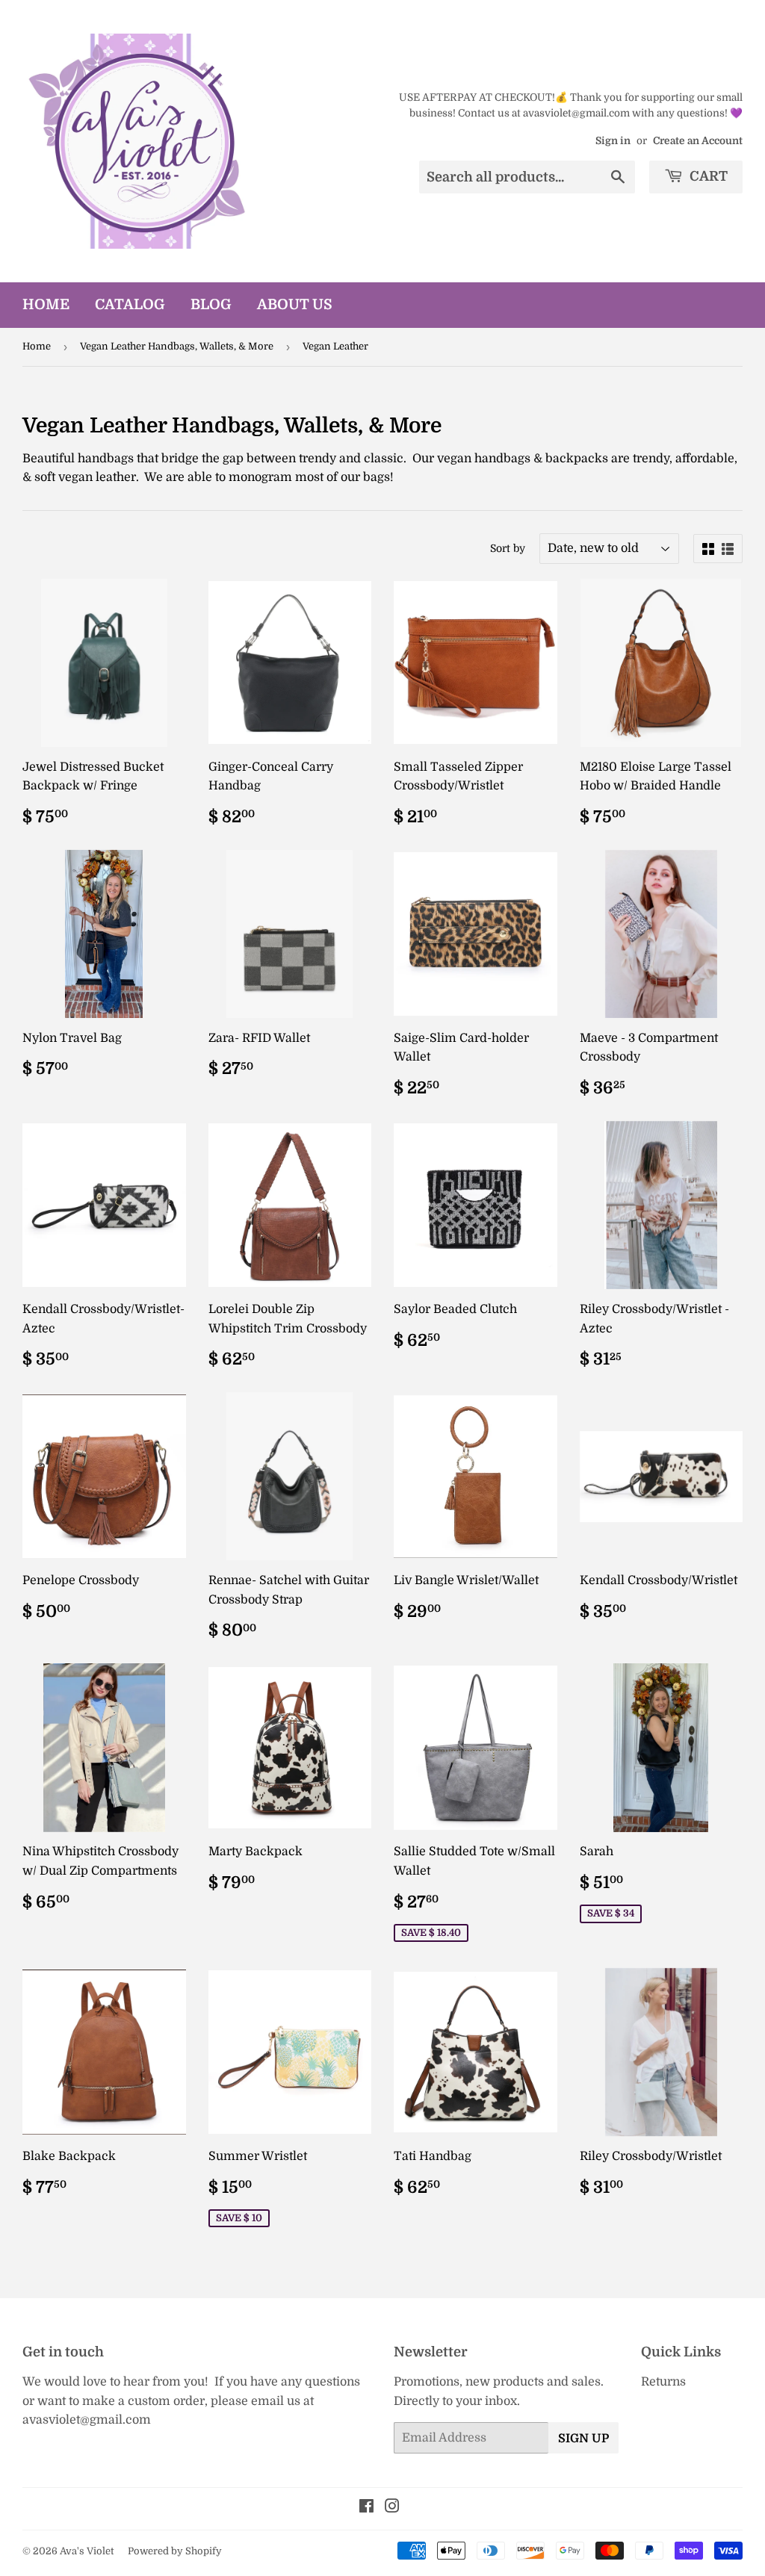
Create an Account (698, 141)
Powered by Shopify (175, 2551)
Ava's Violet (87, 2551)
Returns (663, 2382)
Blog (211, 305)
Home (46, 305)
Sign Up (583, 2439)
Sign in (613, 141)
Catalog (130, 305)
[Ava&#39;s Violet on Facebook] (366, 2508)
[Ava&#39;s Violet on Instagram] (392, 2508)
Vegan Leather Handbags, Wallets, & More (177, 346)
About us (295, 305)
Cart (707, 176)
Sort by (508, 548)
